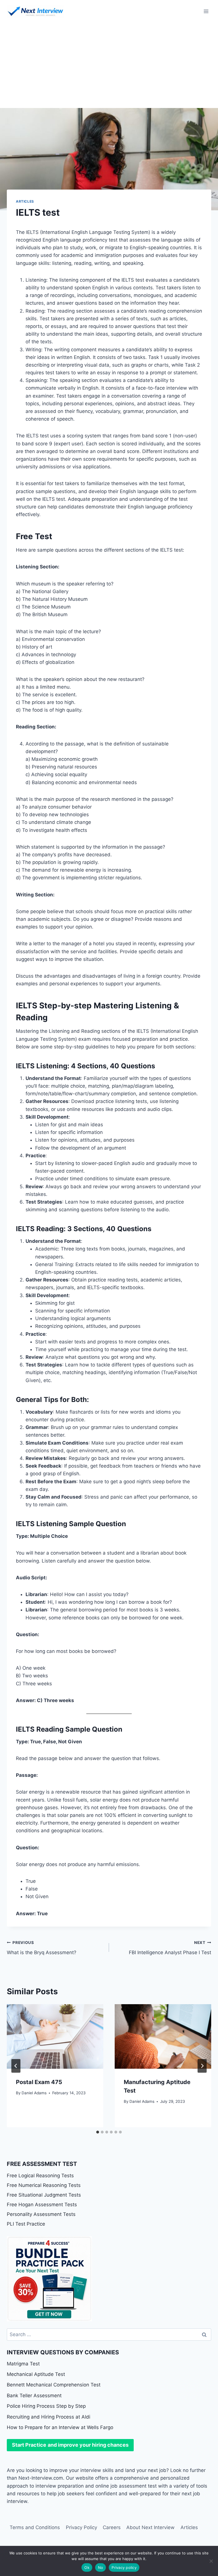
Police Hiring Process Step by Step (46, 2406)
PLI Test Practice (26, 2224)
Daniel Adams (34, 2093)
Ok (87, 2567)
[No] (211, 2561)
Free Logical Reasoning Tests (40, 2176)
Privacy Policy (81, 2527)
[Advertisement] (109, 65)
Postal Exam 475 (39, 2082)
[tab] (98, 2132)
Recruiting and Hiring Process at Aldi (49, 2417)
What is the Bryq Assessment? (42, 1948)
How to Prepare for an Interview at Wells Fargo (60, 2427)
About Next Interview (150, 2527)
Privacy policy (124, 2567)
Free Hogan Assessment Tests (42, 2205)
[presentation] (55, 2036)
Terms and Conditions (35, 2527)
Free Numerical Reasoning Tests (44, 2185)
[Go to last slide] (16, 2066)
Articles (25, 201)
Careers (112, 2527)
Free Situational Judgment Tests (44, 2195)
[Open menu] (206, 11)
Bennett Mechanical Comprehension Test (54, 2385)
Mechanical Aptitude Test (36, 2374)
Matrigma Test (23, 2364)
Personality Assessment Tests (41, 2214)
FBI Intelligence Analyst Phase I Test (170, 1948)
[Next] (202, 2066)
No (101, 2567)
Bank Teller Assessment (34, 2396)
